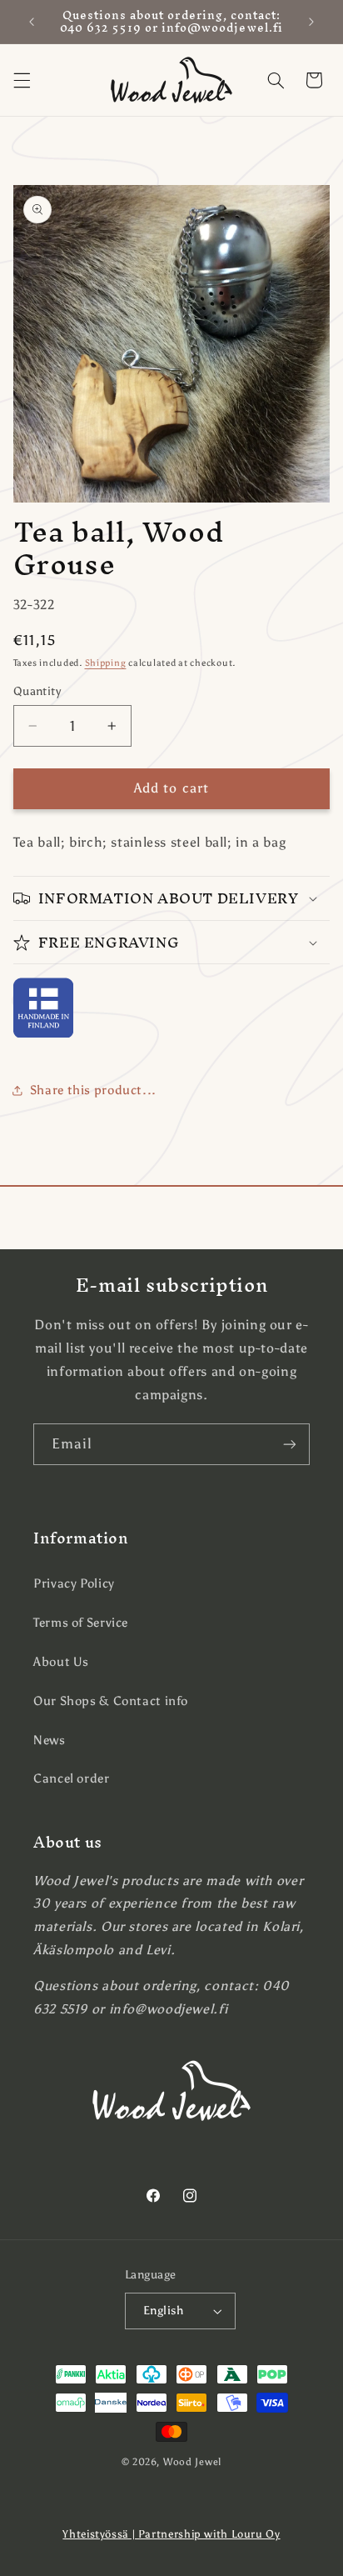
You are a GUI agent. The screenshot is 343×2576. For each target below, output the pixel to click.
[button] (22, 80)
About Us (61, 1662)
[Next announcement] (311, 22)
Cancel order (72, 1778)
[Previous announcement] (32, 22)
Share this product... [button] (93, 1090)
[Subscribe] (290, 1444)
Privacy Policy (74, 1583)
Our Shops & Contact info (111, 1701)
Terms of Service (81, 1623)
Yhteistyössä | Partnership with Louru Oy (171, 2534)
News (50, 1740)
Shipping (106, 663)
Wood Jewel (192, 2462)
